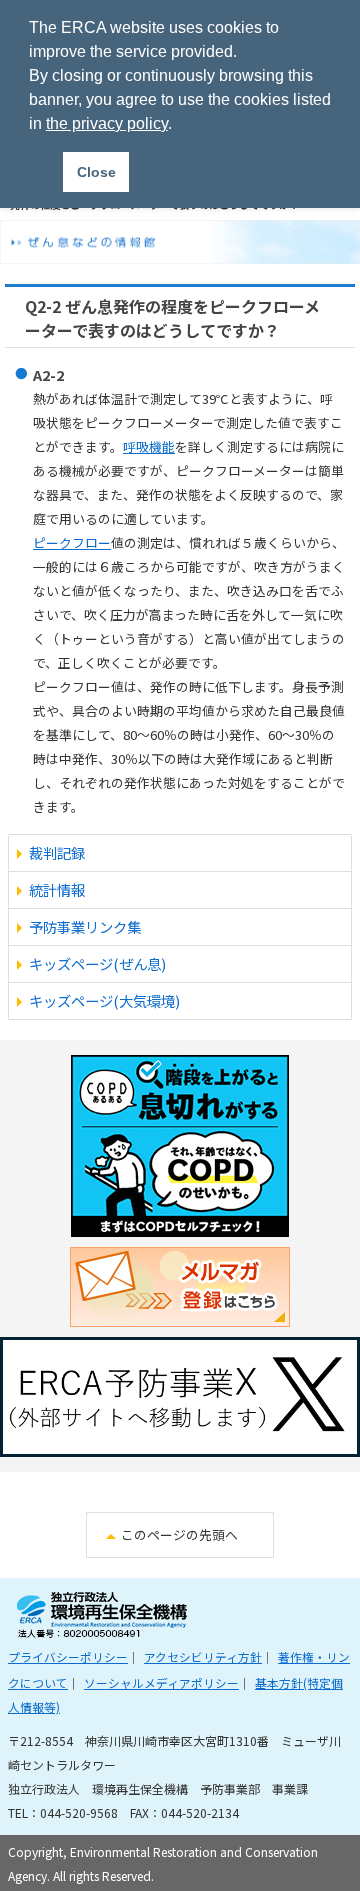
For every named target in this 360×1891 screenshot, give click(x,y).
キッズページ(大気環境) (104, 1000)
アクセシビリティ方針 (203, 1656)
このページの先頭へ (179, 1534)
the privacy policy (107, 123)
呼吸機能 (149, 446)
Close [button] (96, 172)
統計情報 (57, 889)
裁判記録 (57, 852)
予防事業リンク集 (85, 926)
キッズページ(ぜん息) (97, 963)
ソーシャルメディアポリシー (161, 1682)
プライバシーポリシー (68, 1656)
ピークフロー (72, 542)
